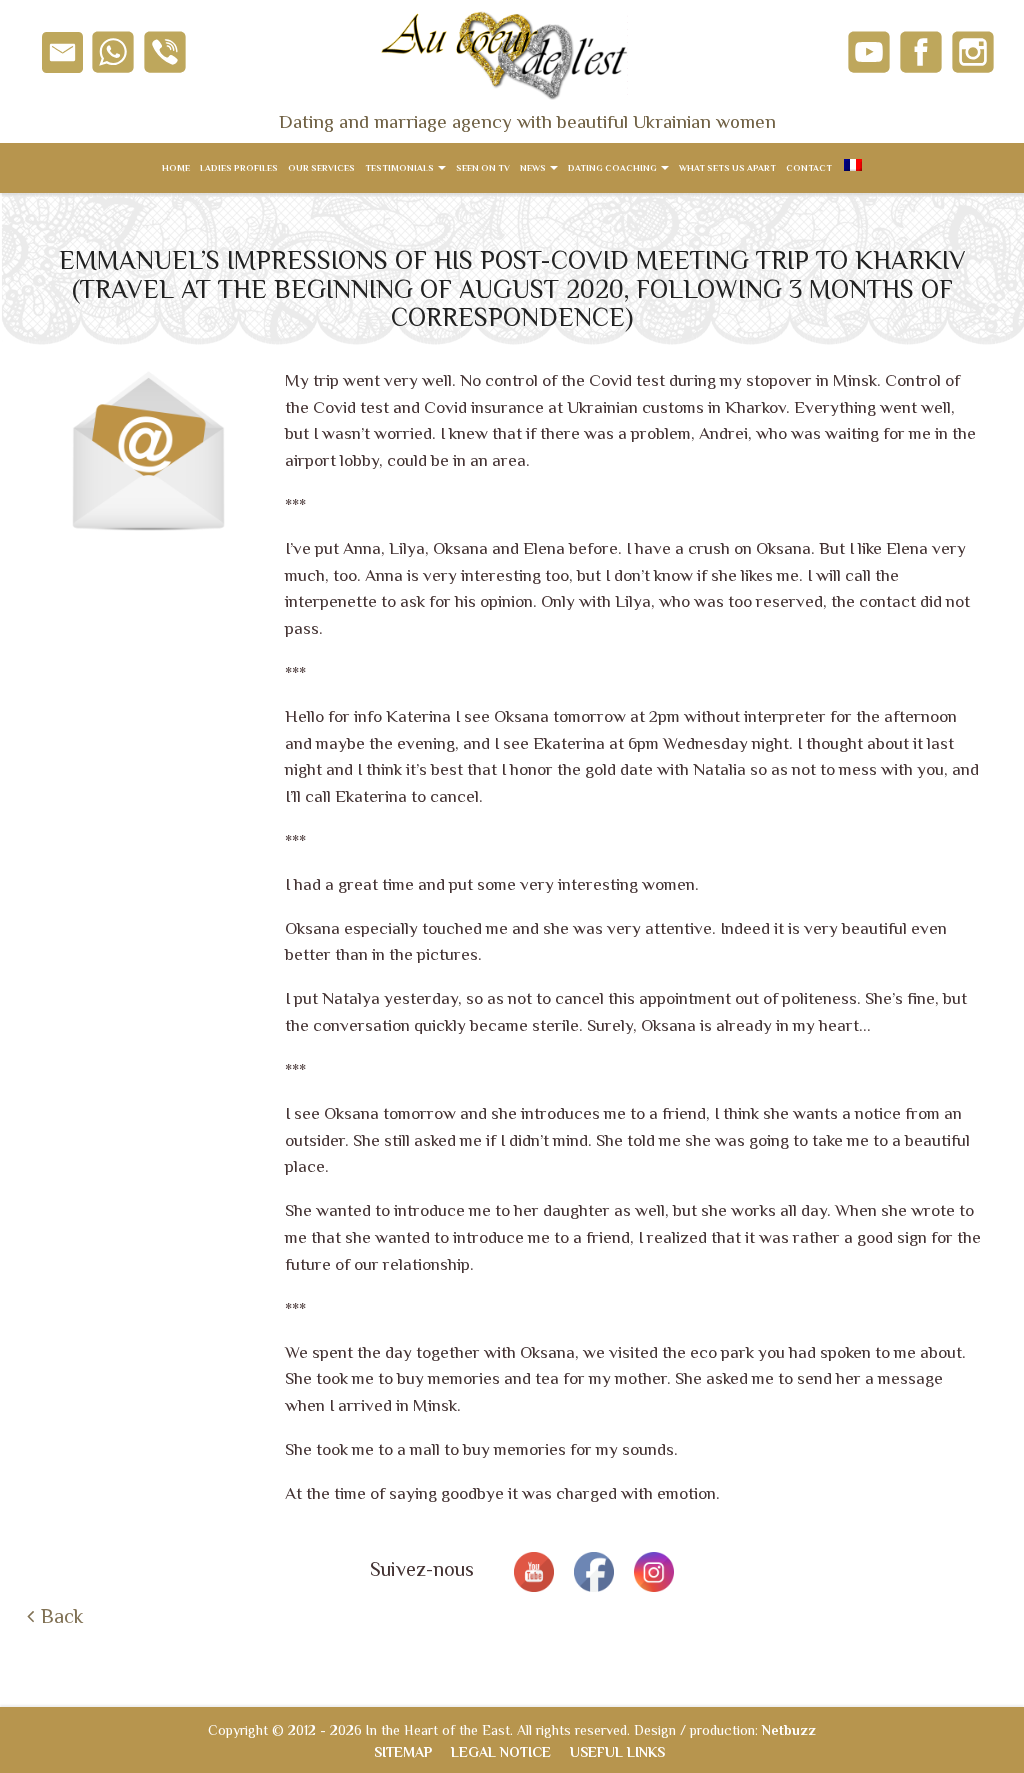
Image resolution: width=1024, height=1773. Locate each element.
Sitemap (403, 1752)
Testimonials (400, 168)
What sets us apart (727, 168)
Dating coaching (613, 168)
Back (62, 1616)
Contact (809, 168)
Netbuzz (789, 1730)
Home (176, 168)
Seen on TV (483, 168)
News (534, 168)
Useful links (617, 1752)
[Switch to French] (852, 168)
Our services (321, 168)
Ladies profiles (239, 168)
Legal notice (501, 1752)
